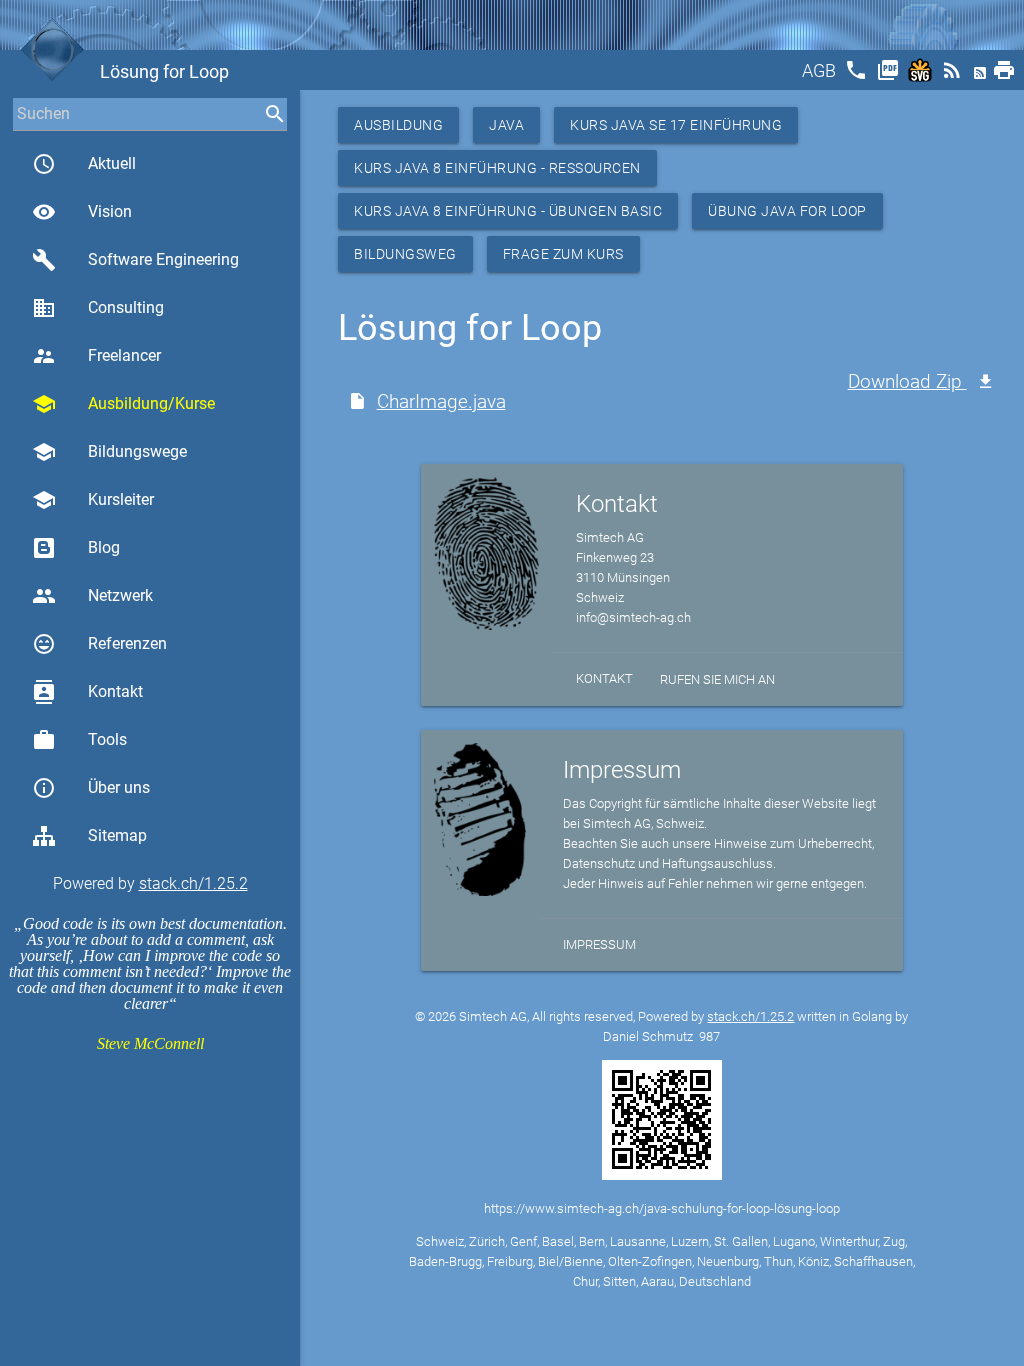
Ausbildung (398, 125)
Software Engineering (135, 260)
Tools (79, 740)
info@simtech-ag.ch (633, 617)
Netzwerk (92, 596)
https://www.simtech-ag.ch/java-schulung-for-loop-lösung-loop (662, 1208)
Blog (104, 547)
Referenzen (99, 644)
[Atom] (982, 76)
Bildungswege (109, 452)
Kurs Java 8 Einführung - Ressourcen (497, 168)
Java (506, 125)
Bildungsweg (405, 254)
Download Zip (907, 381)
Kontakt (87, 692)
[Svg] (922, 76)
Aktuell (84, 164)
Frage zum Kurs (563, 254)
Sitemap (117, 835)
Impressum (599, 944)
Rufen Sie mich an (717, 679)
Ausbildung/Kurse (123, 404)
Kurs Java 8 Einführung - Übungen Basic (508, 211)
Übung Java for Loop (787, 211)
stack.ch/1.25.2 (193, 883)
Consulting (98, 308)
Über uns (91, 788)
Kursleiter (93, 500)
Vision (82, 212)
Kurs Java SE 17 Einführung (676, 125)
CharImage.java (441, 401)
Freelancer (96, 356)
